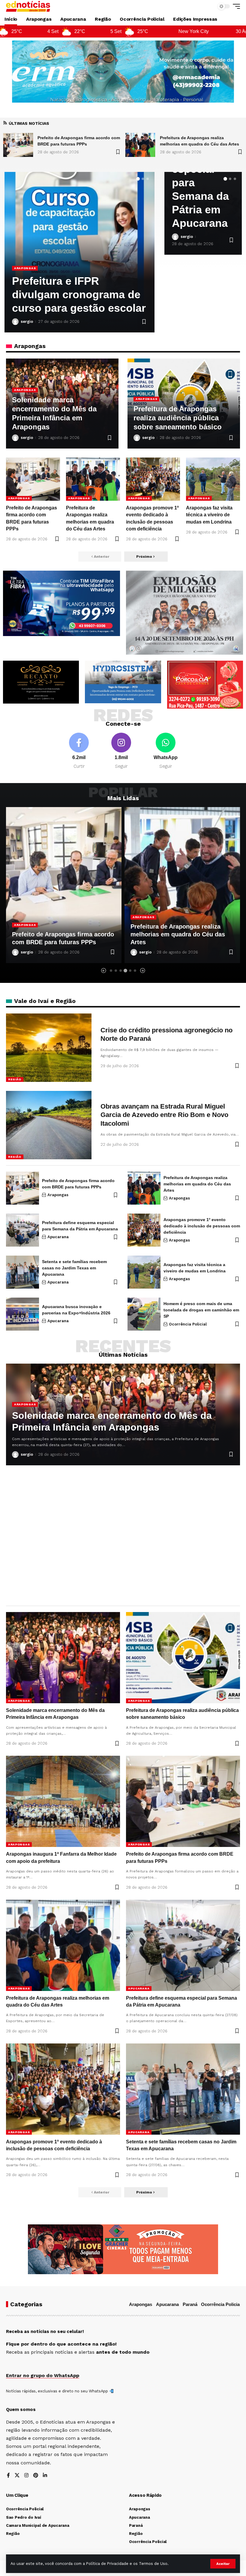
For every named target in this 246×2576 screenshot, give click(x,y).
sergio (27, 321)
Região (15, 1079)
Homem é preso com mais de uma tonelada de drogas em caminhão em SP (201, 1310)
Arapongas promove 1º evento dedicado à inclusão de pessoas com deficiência (202, 1226)
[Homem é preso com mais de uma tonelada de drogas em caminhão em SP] (144, 1314)
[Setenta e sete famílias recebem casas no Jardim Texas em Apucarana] (22, 1272)
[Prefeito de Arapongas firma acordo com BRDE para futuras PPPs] (33, 479)
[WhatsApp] (166, 751)
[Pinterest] (36, 2476)
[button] (223, 2564)
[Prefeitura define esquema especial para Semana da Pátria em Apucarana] (182, 885)
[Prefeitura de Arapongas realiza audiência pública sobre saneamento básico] (183, 1658)
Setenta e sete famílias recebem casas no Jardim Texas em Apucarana (74, 1268)
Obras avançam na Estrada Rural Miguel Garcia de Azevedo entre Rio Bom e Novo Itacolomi (164, 1115)
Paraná (190, 2304)
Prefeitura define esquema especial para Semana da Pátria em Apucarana (181, 934)
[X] (17, 2476)
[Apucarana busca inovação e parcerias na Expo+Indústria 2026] (22, 1314)
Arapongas (25, 268)
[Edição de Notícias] (28, 6)
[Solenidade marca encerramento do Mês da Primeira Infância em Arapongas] (140, 145)
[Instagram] (121, 751)
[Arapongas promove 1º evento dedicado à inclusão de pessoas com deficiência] (153, 479)
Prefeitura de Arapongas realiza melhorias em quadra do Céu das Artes (59, 934)
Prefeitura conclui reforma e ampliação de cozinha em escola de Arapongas (79, 294)
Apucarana (143, 917)
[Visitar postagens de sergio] (15, 322)
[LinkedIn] (45, 2476)
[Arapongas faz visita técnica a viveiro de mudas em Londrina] (213, 479)
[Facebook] (79, 751)
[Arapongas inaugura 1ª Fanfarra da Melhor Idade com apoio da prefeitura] (63, 1801)
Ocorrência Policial (188, 1324)
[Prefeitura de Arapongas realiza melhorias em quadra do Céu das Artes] (18, 145)
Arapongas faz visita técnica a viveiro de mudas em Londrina (209, 515)
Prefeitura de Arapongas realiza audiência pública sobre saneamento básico (178, 418)
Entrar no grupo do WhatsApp (43, 2375)
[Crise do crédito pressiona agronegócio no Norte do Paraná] (49, 1048)
